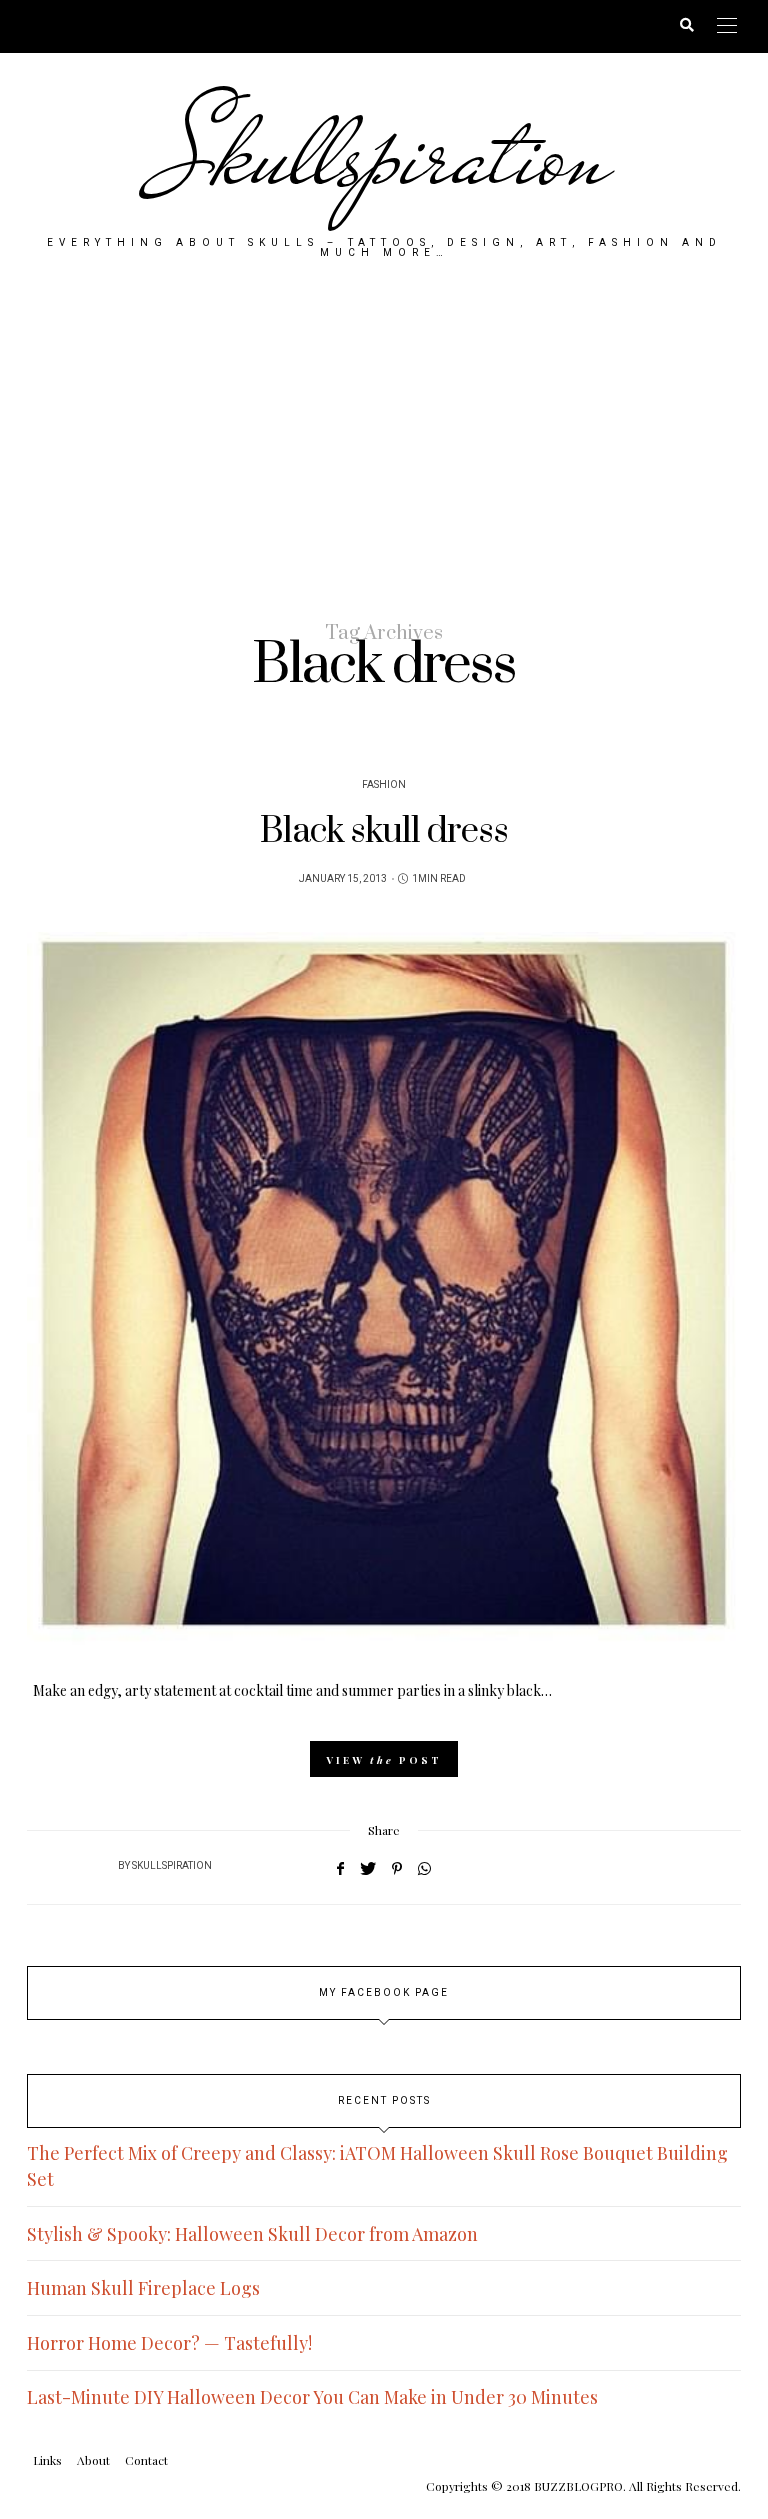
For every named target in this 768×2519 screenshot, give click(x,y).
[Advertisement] (384, 438)
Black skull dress (384, 831)
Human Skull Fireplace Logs (143, 2288)
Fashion (384, 785)
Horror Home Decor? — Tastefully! (169, 2343)
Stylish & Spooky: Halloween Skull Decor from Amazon (252, 2234)
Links (47, 2460)
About (93, 2460)
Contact (146, 2460)
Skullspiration (384, 155)
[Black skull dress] (384, 1289)
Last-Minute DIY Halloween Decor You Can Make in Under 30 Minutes (312, 2397)
